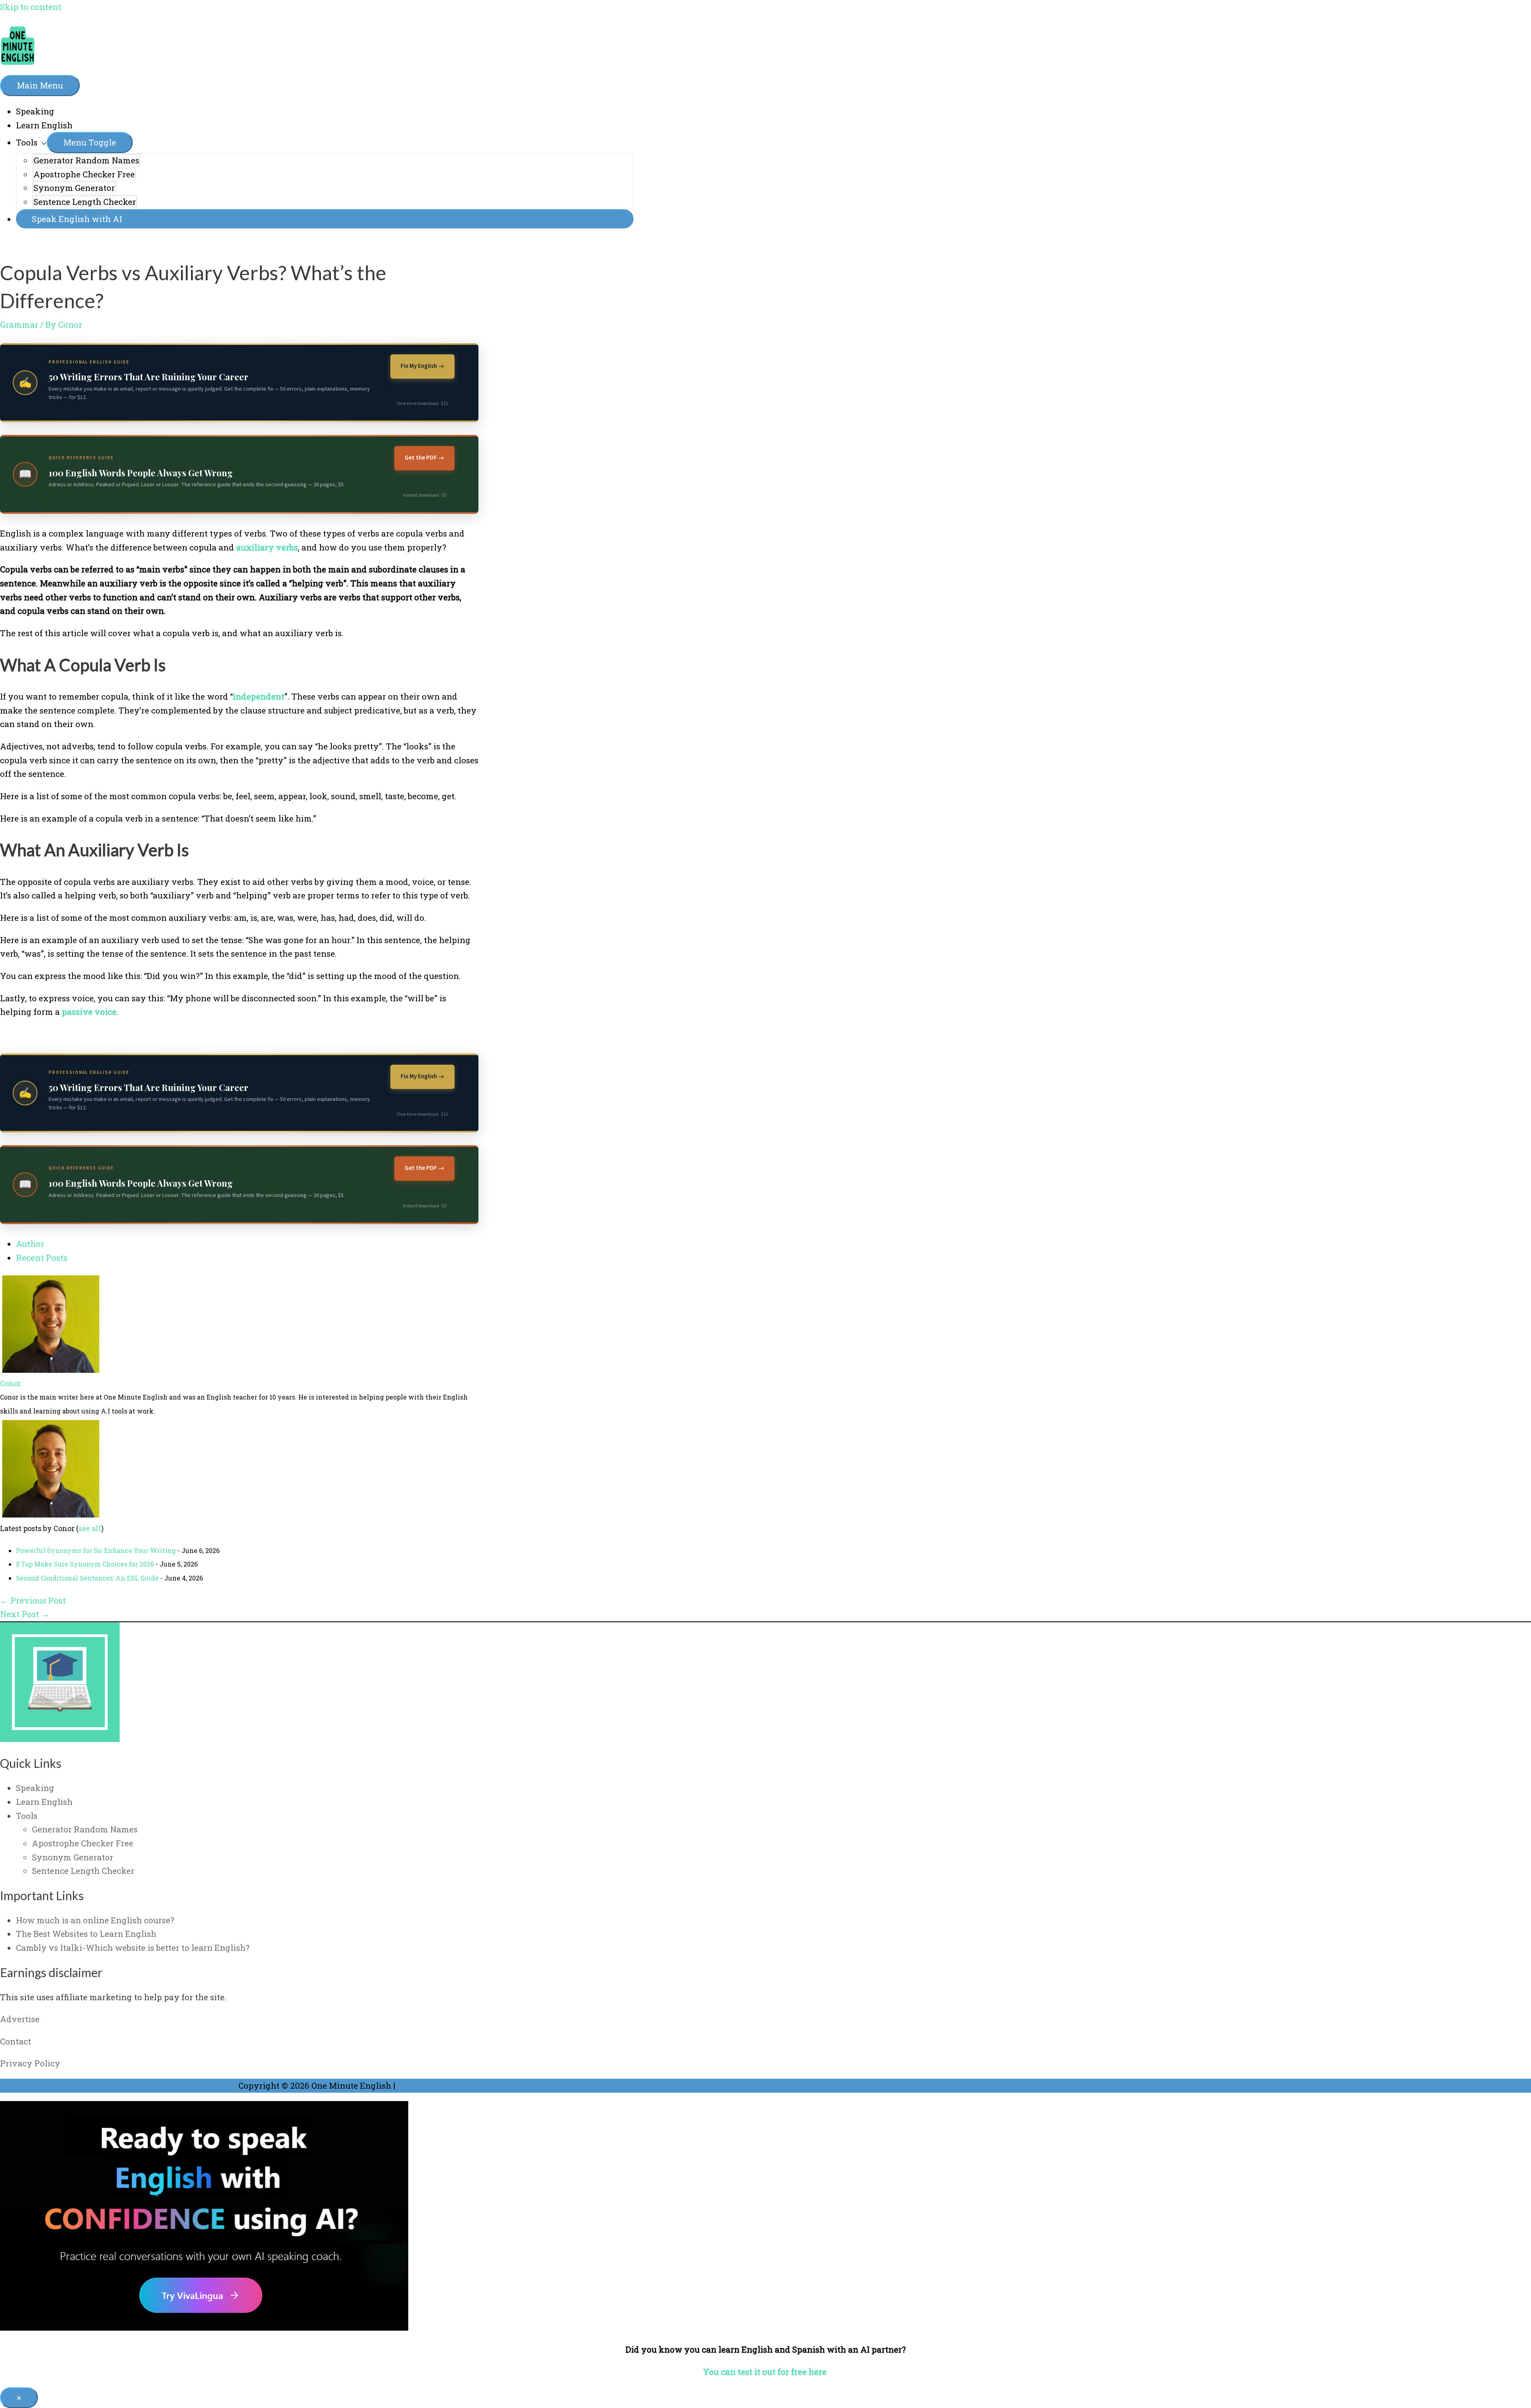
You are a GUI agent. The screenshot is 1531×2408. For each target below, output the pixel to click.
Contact (16, 2041)
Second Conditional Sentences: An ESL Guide (87, 1578)
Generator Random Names (86, 160)
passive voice (89, 1012)
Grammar (19, 324)
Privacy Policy (30, 2063)
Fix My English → (422, 366)
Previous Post (33, 1600)
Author (30, 1244)
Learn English (44, 125)
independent (259, 696)
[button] (325, 219)
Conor (11, 1383)
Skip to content (31, 7)
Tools (27, 142)
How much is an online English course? (95, 1920)
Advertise (20, 2019)
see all (90, 1528)
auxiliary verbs (267, 547)
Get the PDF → (424, 458)
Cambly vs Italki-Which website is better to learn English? (133, 1948)
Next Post (25, 1614)
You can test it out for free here (766, 2372)
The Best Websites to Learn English (86, 1934)
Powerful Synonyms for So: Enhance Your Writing (96, 1550)
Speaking (35, 111)
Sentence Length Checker (85, 202)
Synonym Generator (74, 188)
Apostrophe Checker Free (84, 174)
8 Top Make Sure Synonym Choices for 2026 (85, 1564)
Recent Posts (42, 1258)
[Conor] (50, 1370)
